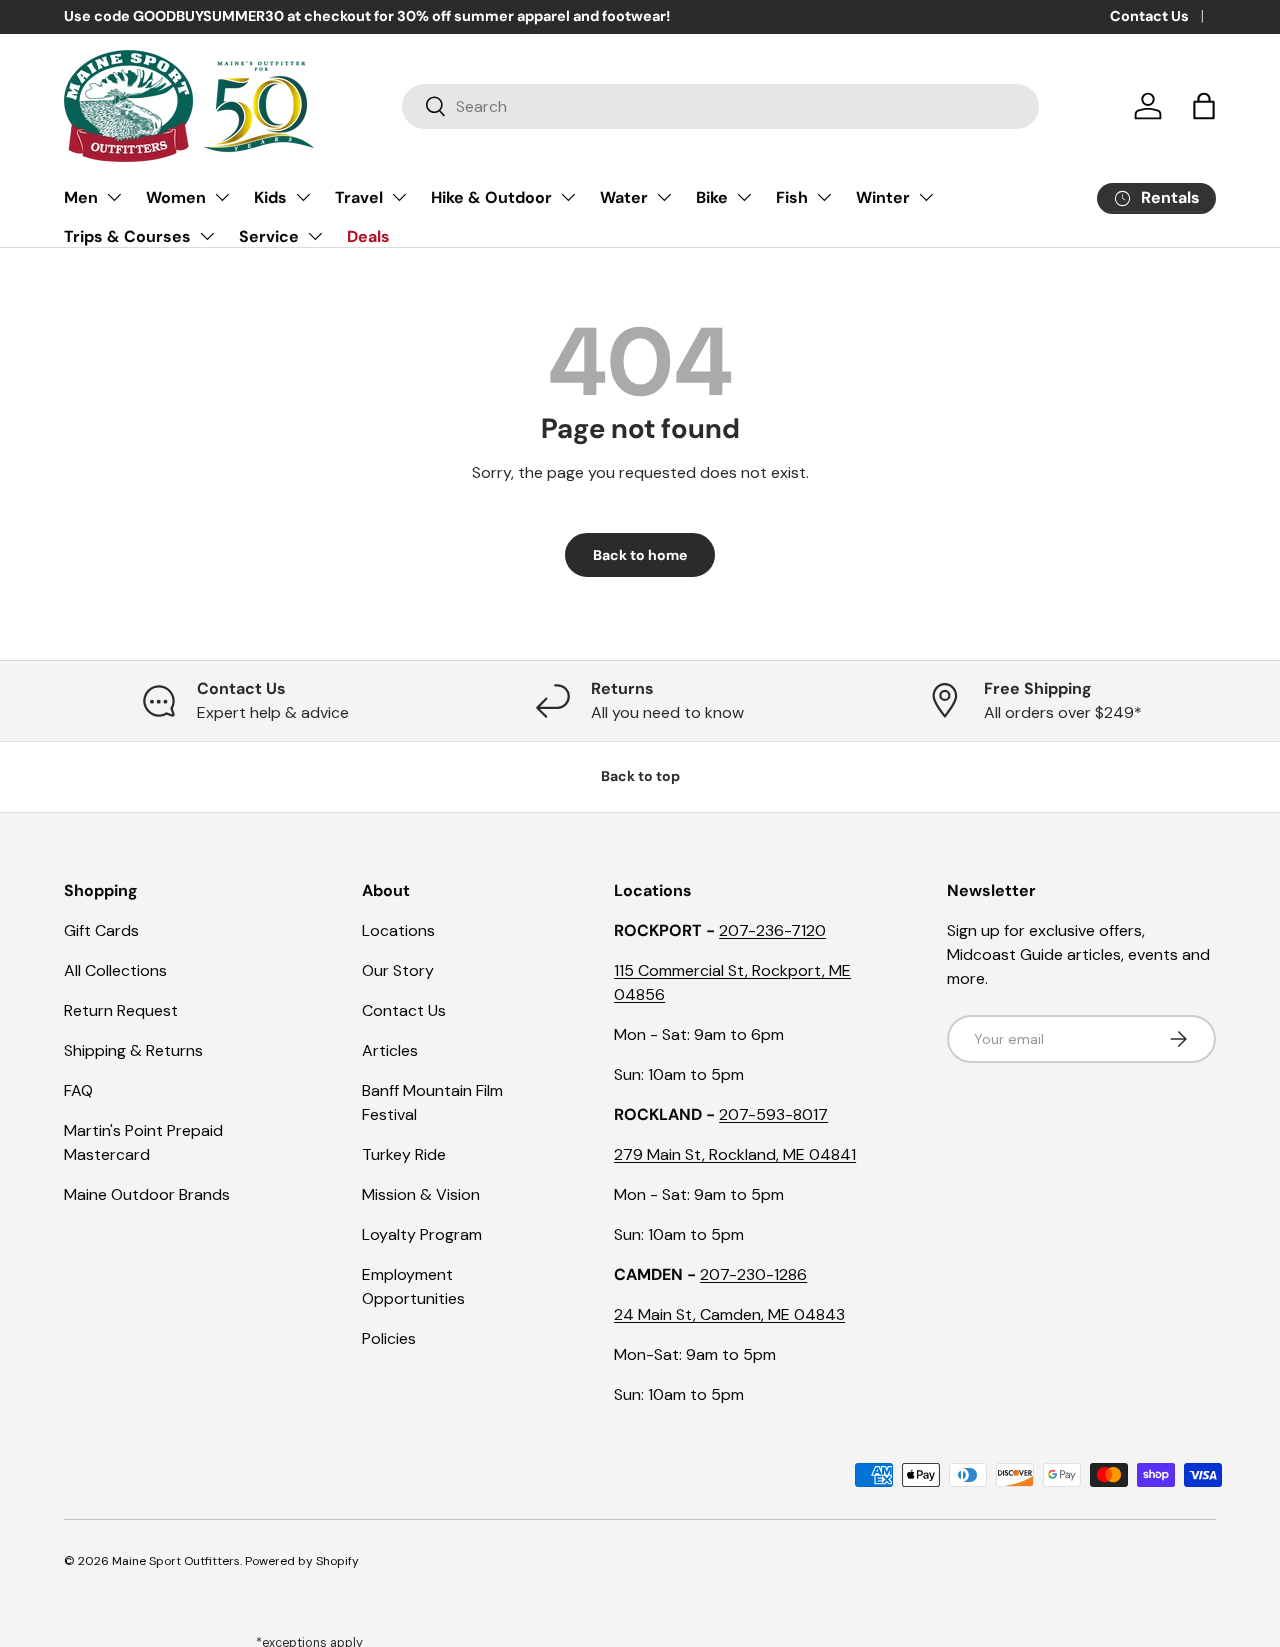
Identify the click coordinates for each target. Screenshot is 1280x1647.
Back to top (640, 776)
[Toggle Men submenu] (114, 197)
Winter (883, 197)
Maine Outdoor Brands (147, 1194)
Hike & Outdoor (491, 197)
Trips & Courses (127, 236)
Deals (368, 236)
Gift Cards (101, 930)
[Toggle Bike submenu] (744, 197)
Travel (359, 197)
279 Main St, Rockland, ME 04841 (735, 1154)
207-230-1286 (753, 1274)
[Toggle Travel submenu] (399, 197)
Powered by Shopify (302, 1561)
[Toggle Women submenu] (222, 197)
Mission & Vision (421, 1194)
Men (81, 197)
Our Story (398, 970)
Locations (398, 930)
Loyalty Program (422, 1234)
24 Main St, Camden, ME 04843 (729, 1314)
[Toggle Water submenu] (664, 197)
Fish (792, 197)
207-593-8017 (773, 1114)
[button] (1204, 106)
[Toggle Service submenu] (315, 236)
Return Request (121, 1010)
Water (624, 197)
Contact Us (1149, 16)
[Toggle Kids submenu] (303, 197)
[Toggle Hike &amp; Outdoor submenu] (568, 197)
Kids (270, 197)
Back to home (640, 555)
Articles (390, 1050)
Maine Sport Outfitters (176, 1561)
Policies (389, 1338)
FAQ (78, 1090)
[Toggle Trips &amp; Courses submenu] (207, 236)
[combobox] (720, 106)
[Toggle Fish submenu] (824, 197)
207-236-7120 (772, 930)
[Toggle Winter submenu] (926, 197)
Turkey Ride (404, 1154)
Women (176, 197)
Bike (712, 197)
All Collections (115, 970)
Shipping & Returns (133, 1050)
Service (269, 236)
